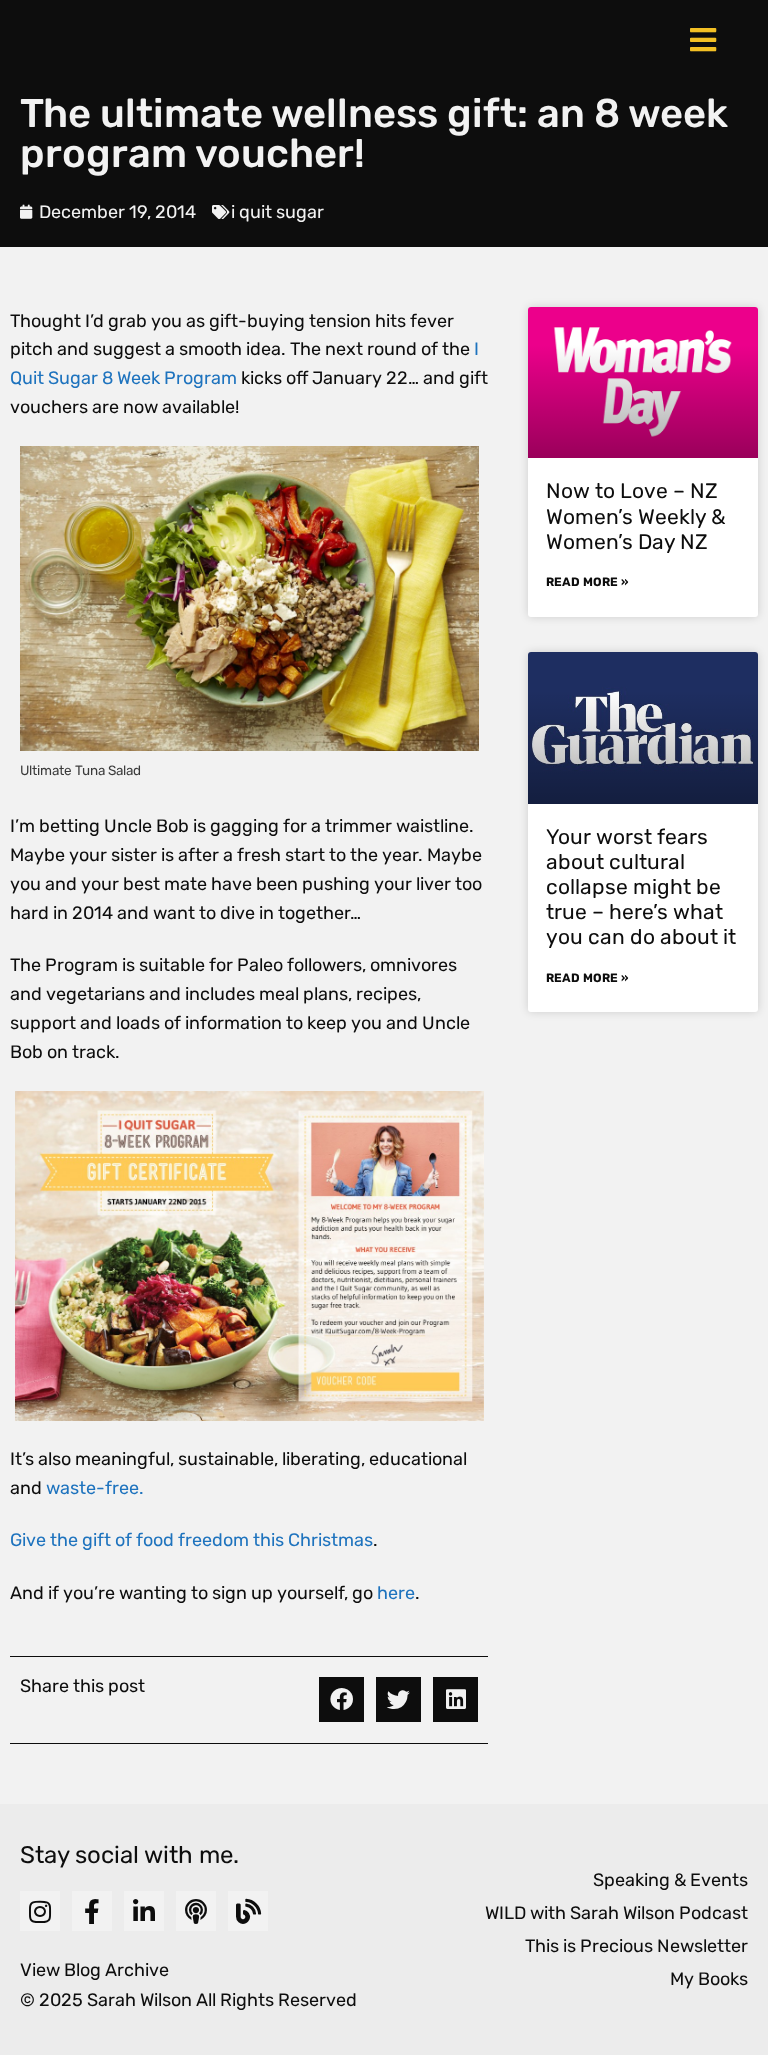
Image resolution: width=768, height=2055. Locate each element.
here (396, 1593)
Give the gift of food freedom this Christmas (191, 1540)
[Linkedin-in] (144, 1911)
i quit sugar (277, 212)
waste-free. (95, 1488)
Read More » (587, 582)
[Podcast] (196, 1911)
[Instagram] (40, 1911)
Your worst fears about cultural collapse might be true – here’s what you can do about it (641, 887)
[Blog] (248, 1911)
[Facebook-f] (92, 1911)
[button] (341, 1699)
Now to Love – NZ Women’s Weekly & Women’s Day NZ (636, 515)
